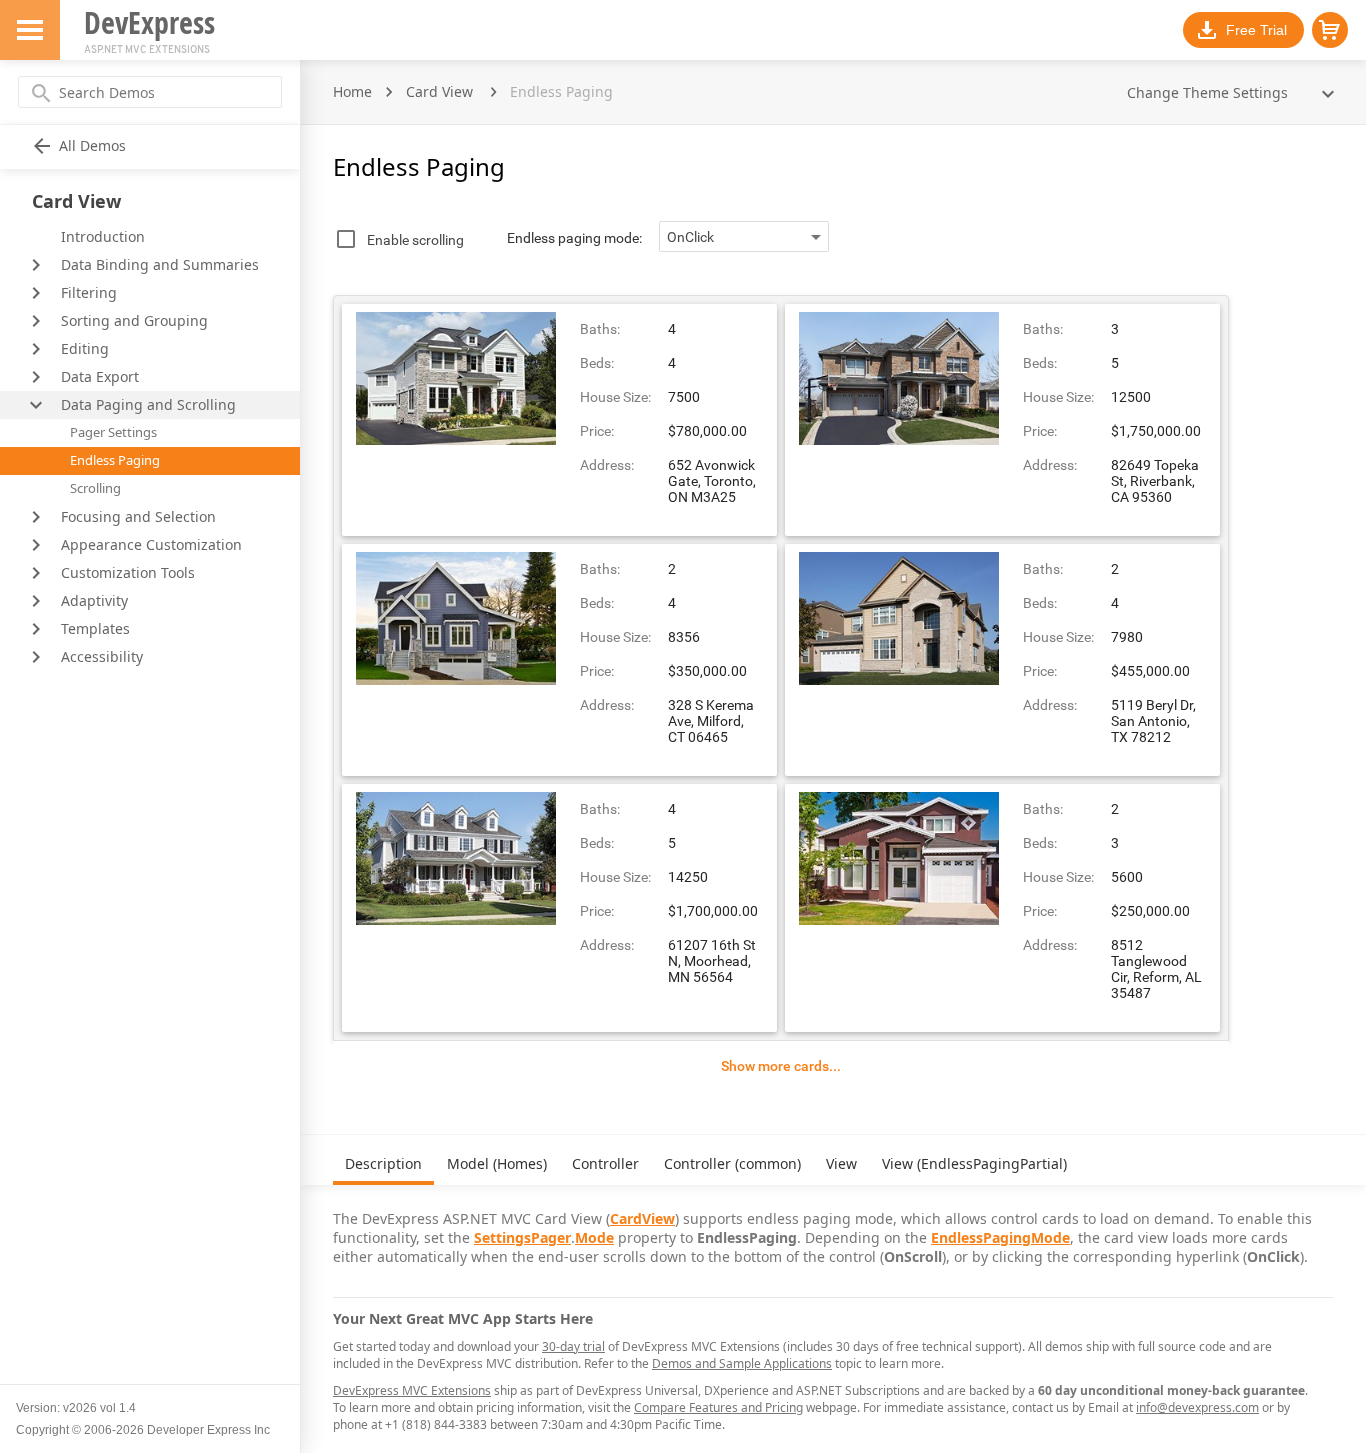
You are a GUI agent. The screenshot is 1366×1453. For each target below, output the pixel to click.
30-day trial (573, 1346)
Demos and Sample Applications (742, 1363)
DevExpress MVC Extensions (412, 1390)
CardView (642, 1218)
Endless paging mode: (574, 238)
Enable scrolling (415, 240)
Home (352, 91)
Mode (594, 1237)
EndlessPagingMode (1000, 1237)
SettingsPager (522, 1237)
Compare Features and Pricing (718, 1407)
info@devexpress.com (1197, 1407)
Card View (439, 91)
